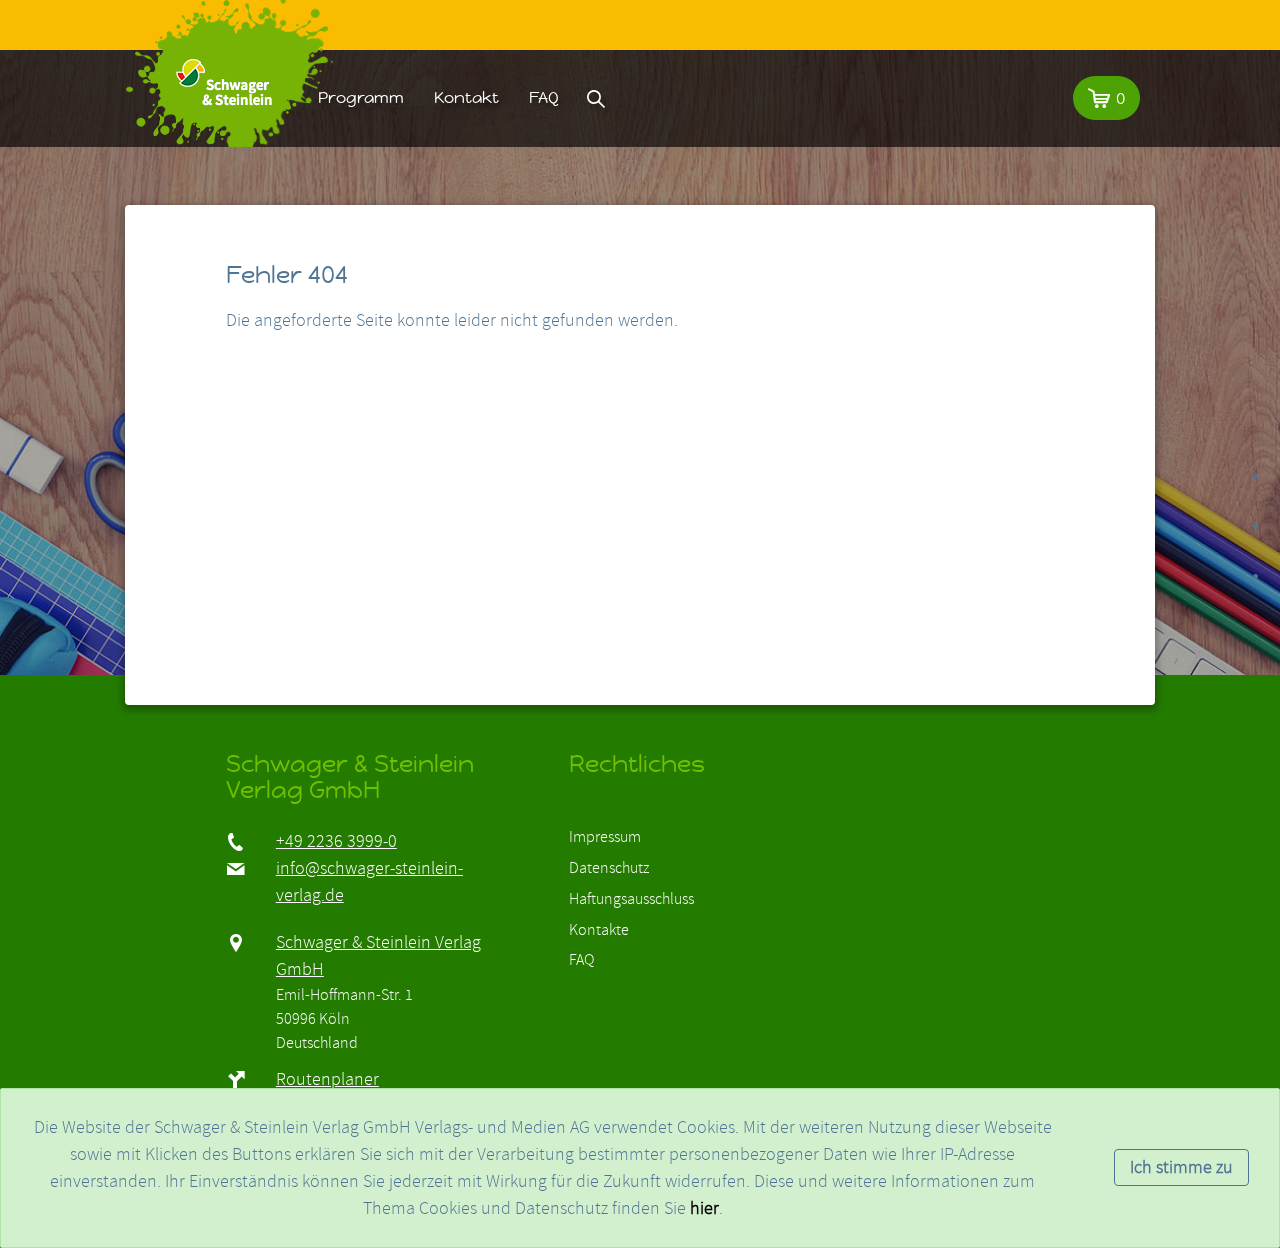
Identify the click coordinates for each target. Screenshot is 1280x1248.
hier (704, 1208)
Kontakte (599, 930)
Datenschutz (609, 868)
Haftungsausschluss (631, 899)
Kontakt (466, 97)
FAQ (544, 97)
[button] (1106, 98)
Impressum (605, 837)
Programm (361, 97)
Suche (596, 98)
